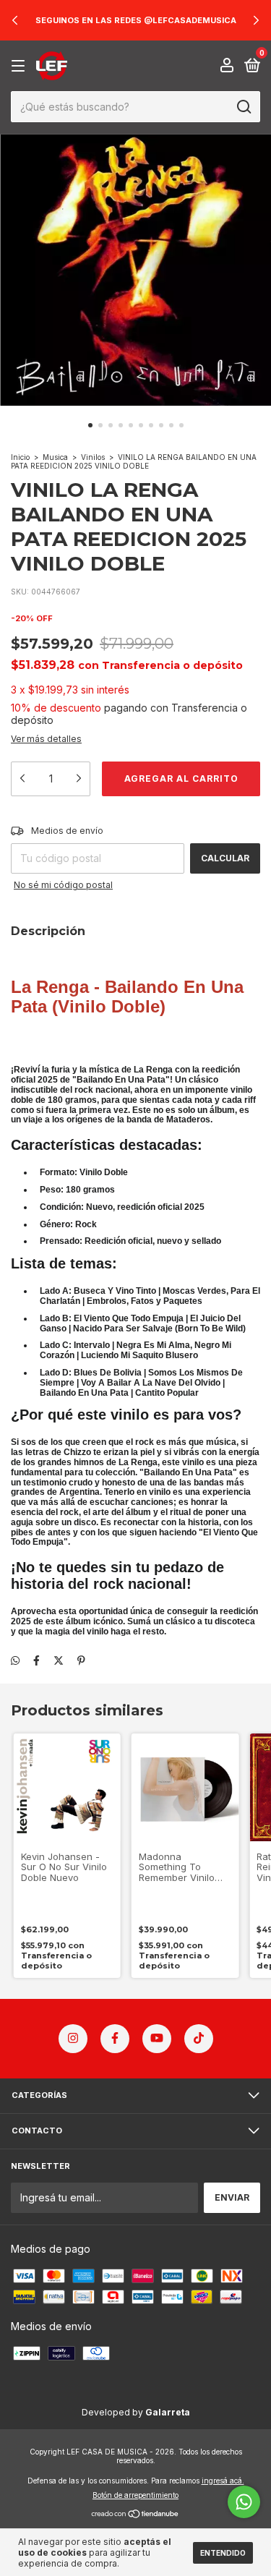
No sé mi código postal (63, 885)
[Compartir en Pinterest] (81, 1660)
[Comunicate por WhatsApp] (244, 2502)
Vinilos (93, 457)
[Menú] (21, 66)
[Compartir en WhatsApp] (15, 1660)
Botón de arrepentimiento (135, 2495)
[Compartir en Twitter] (59, 1660)
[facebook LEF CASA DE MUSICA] (115, 2039)
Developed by (136, 2412)
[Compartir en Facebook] (36, 1660)
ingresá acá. (223, 2481)
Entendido (223, 2553)
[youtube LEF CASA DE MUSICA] (157, 2039)
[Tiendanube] (135, 2515)
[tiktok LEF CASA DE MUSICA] (199, 2039)
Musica (55, 457)
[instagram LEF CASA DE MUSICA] (73, 2039)
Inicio (20, 457)
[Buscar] (243, 107)
